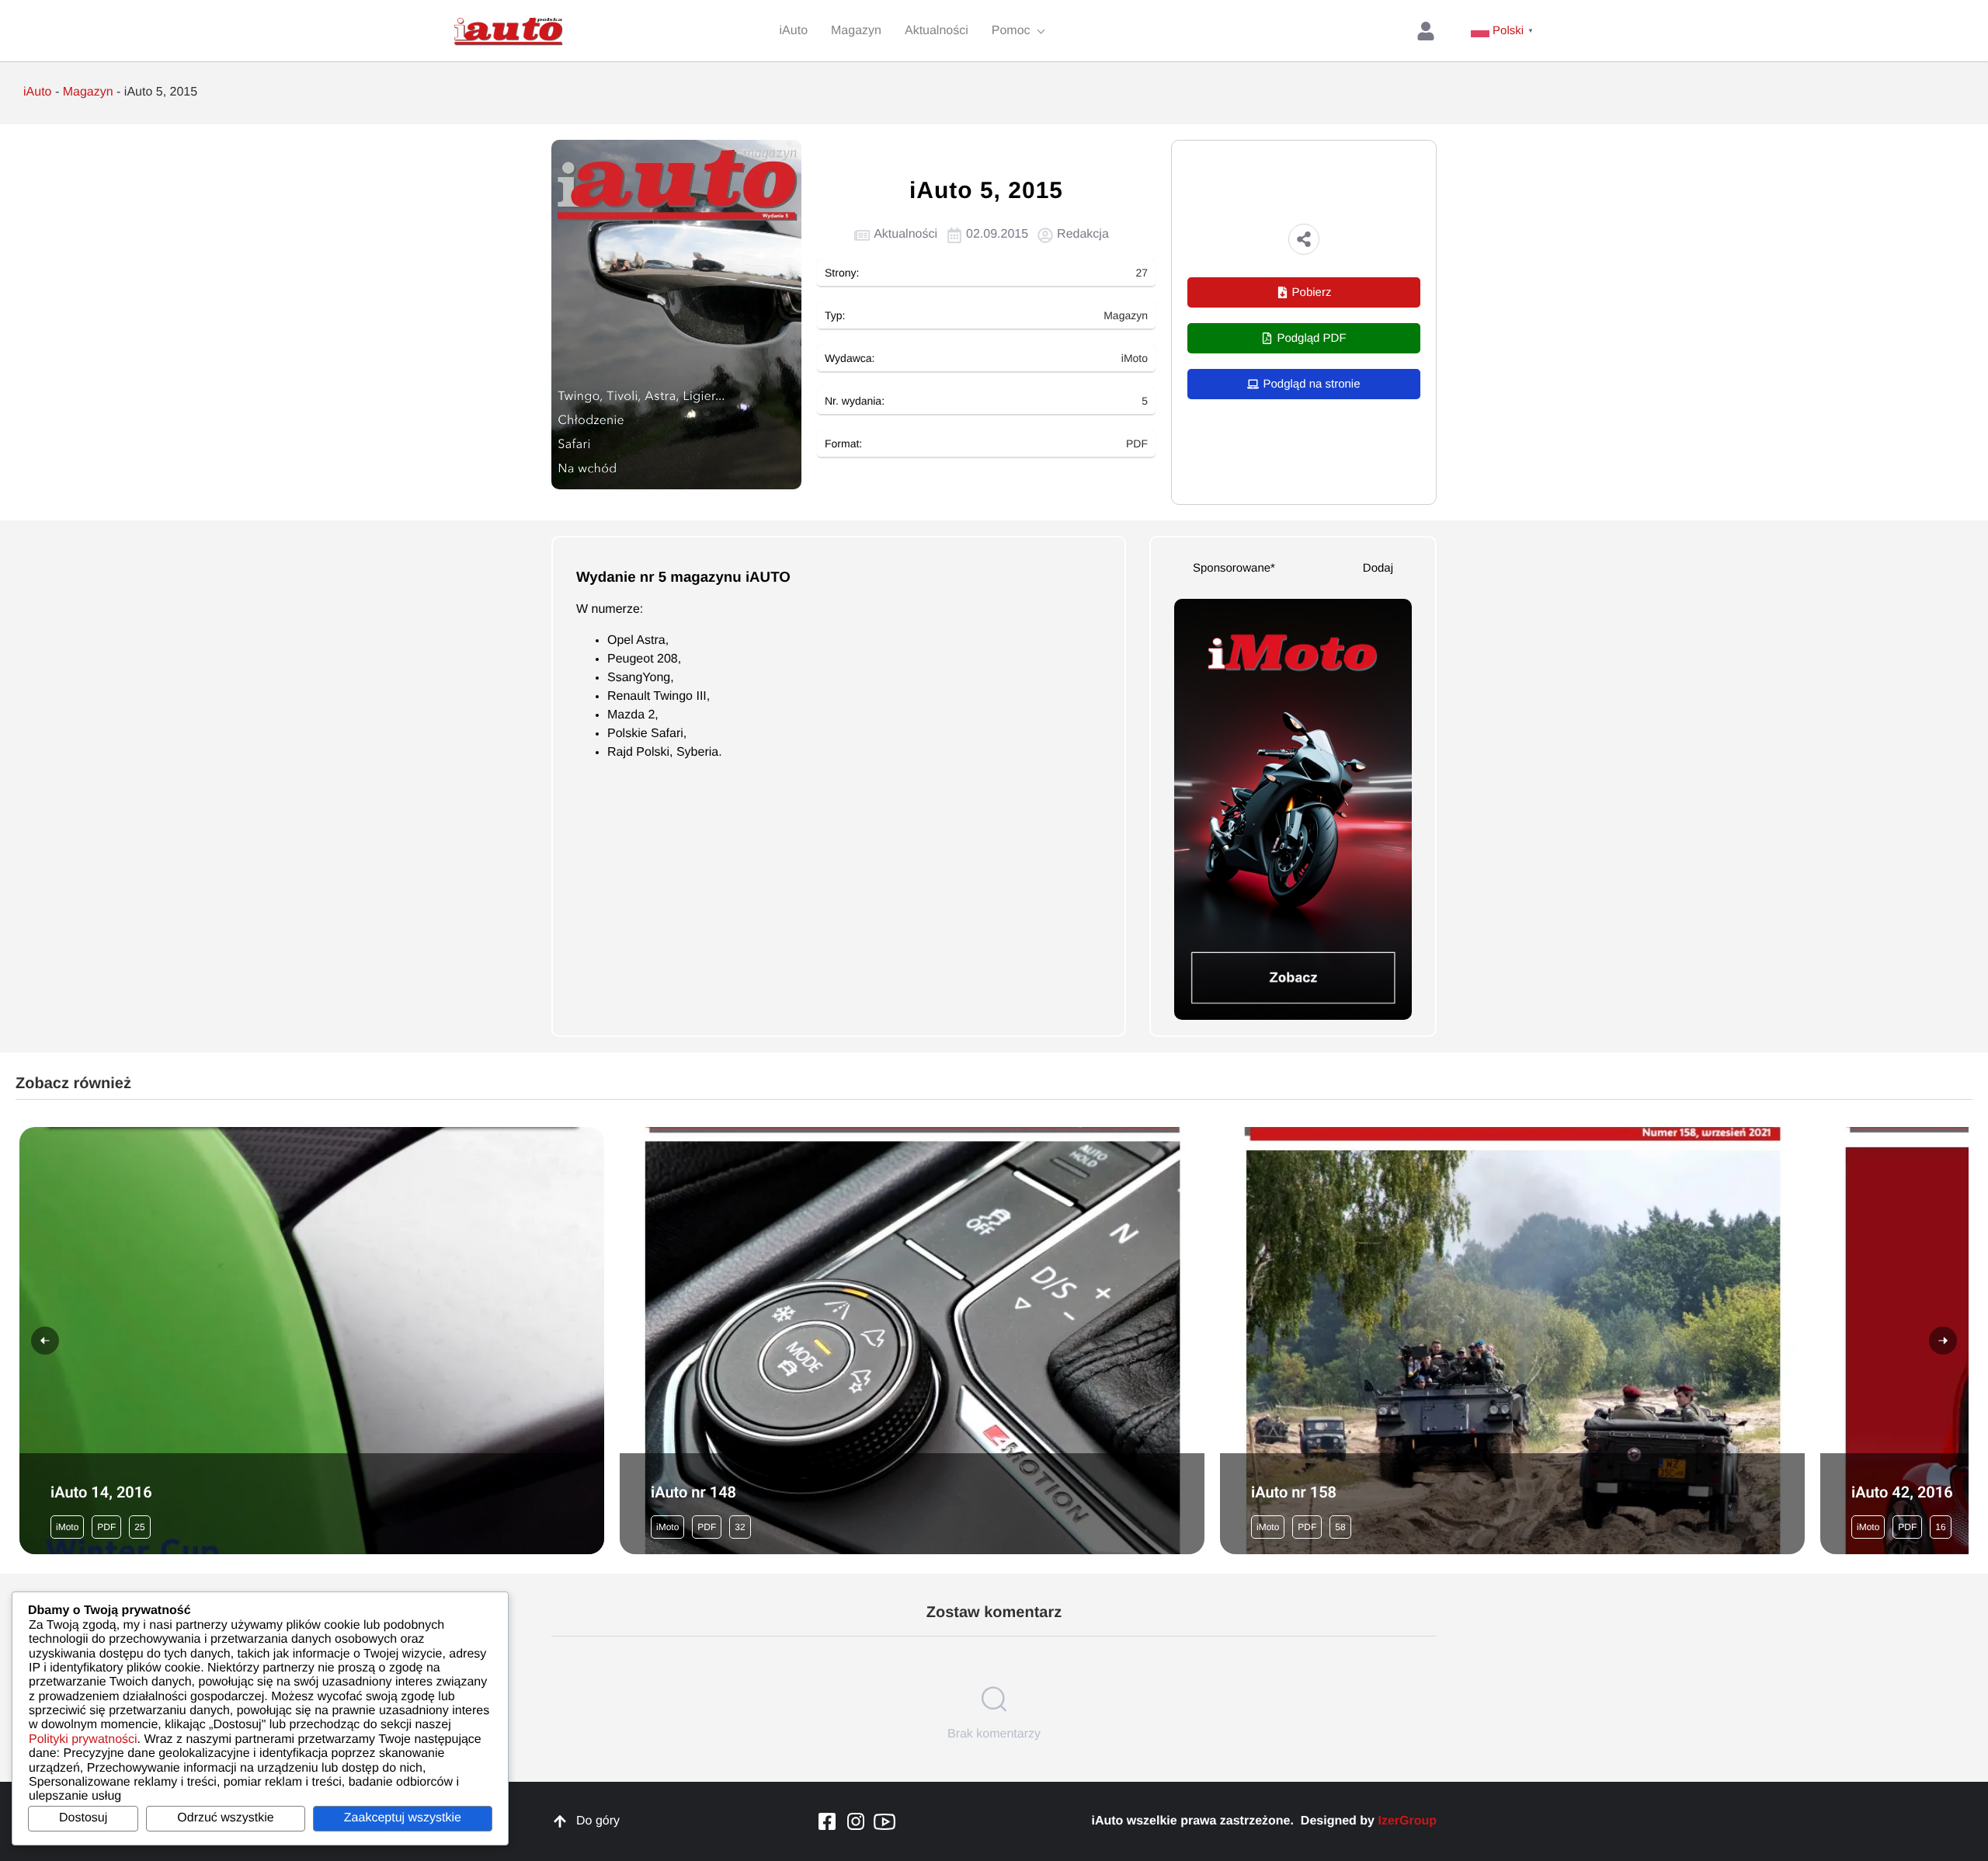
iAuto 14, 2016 (101, 1492)
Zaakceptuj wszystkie (403, 1818)
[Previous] (45, 1341)
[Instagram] (856, 1821)
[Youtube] (885, 1821)
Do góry (598, 1821)
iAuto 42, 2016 (1902, 1492)
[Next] (1943, 1341)
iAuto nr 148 (693, 1492)
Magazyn (88, 92)
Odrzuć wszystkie (225, 1818)
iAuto (37, 92)
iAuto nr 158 (1294, 1492)
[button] (1304, 239)
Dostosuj (83, 1818)
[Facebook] (827, 1821)
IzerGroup (1407, 1821)
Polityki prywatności (83, 1739)
